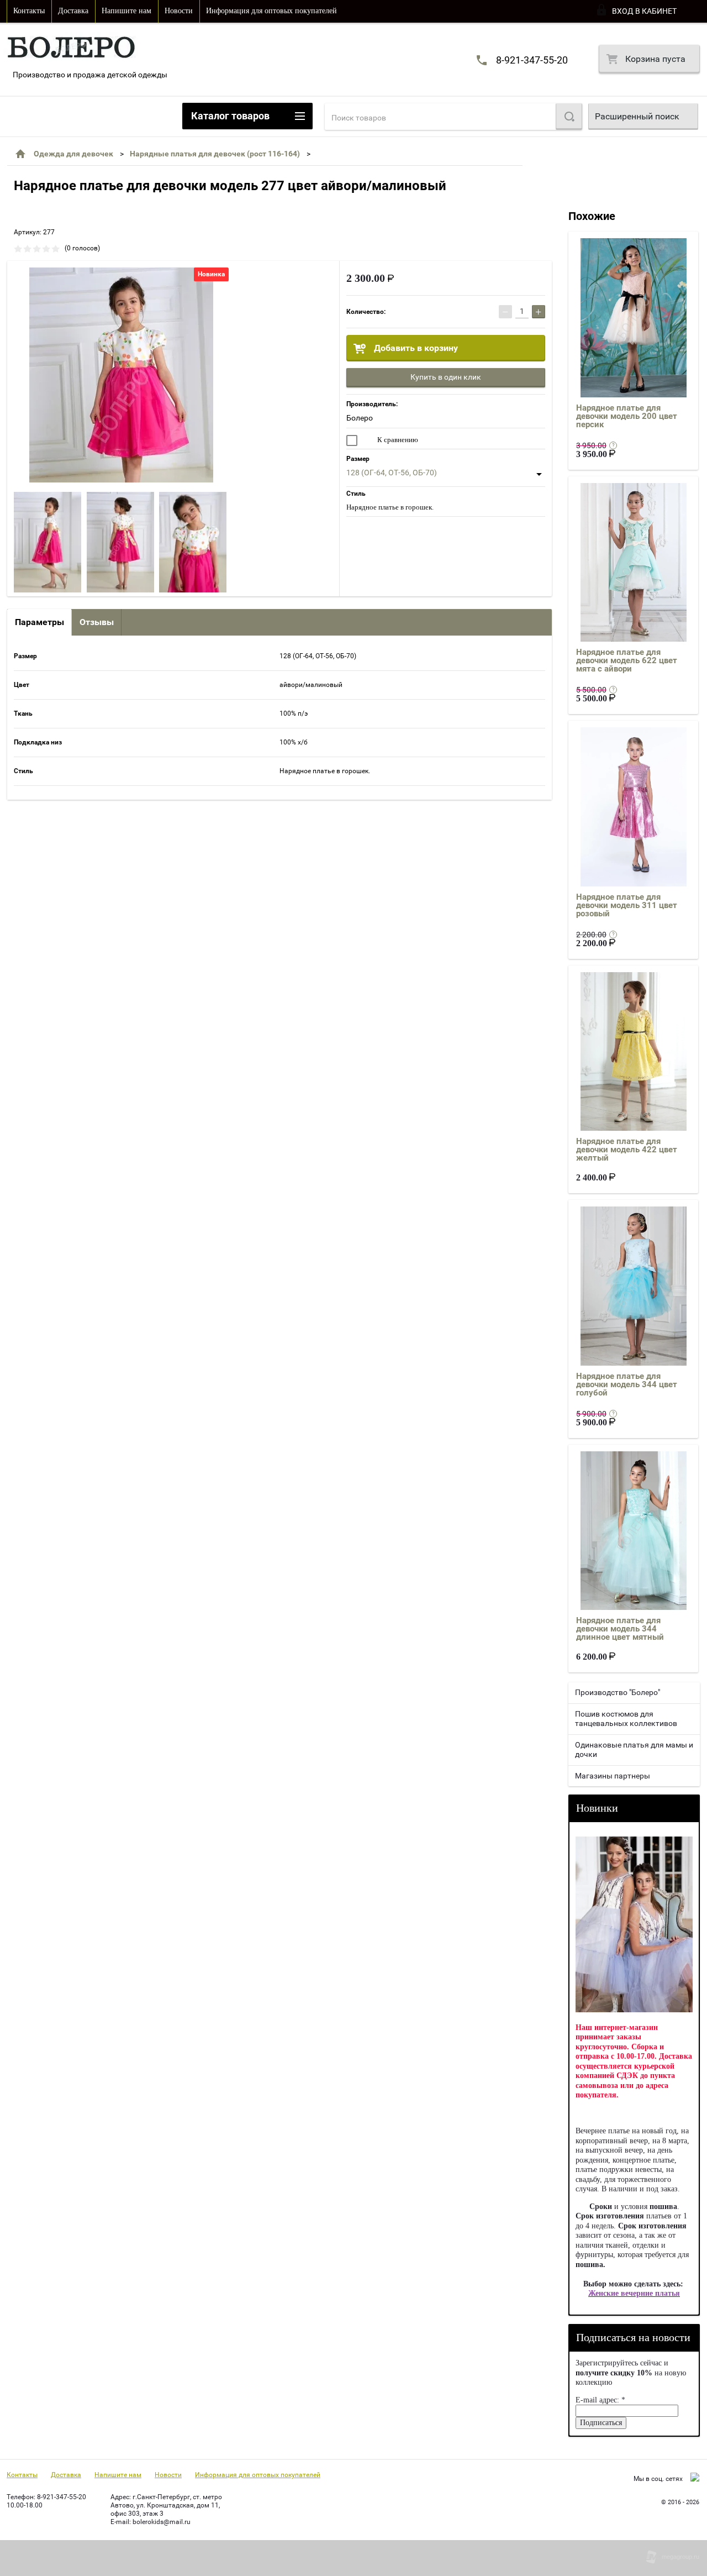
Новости (179, 11)
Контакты (29, 11)
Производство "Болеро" (618, 1692)
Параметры (39, 622)
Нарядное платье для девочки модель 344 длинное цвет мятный (620, 1629)
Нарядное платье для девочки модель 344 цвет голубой (627, 1384)
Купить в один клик (446, 377)
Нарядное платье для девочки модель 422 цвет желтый (627, 1150)
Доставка (73, 11)
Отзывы (97, 622)
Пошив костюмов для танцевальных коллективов (626, 1719)
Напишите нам (126, 11)
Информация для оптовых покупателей (271, 11)
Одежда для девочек (73, 154)
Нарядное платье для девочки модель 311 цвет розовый (627, 905)
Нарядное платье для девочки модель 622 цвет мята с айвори (627, 660)
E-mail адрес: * (600, 2400)
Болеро (360, 418)
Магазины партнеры (613, 1776)
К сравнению (397, 440)
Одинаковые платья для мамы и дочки (634, 1750)
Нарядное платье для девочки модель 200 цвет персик (627, 416)
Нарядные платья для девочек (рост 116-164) (215, 154)
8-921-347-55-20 (532, 60)
